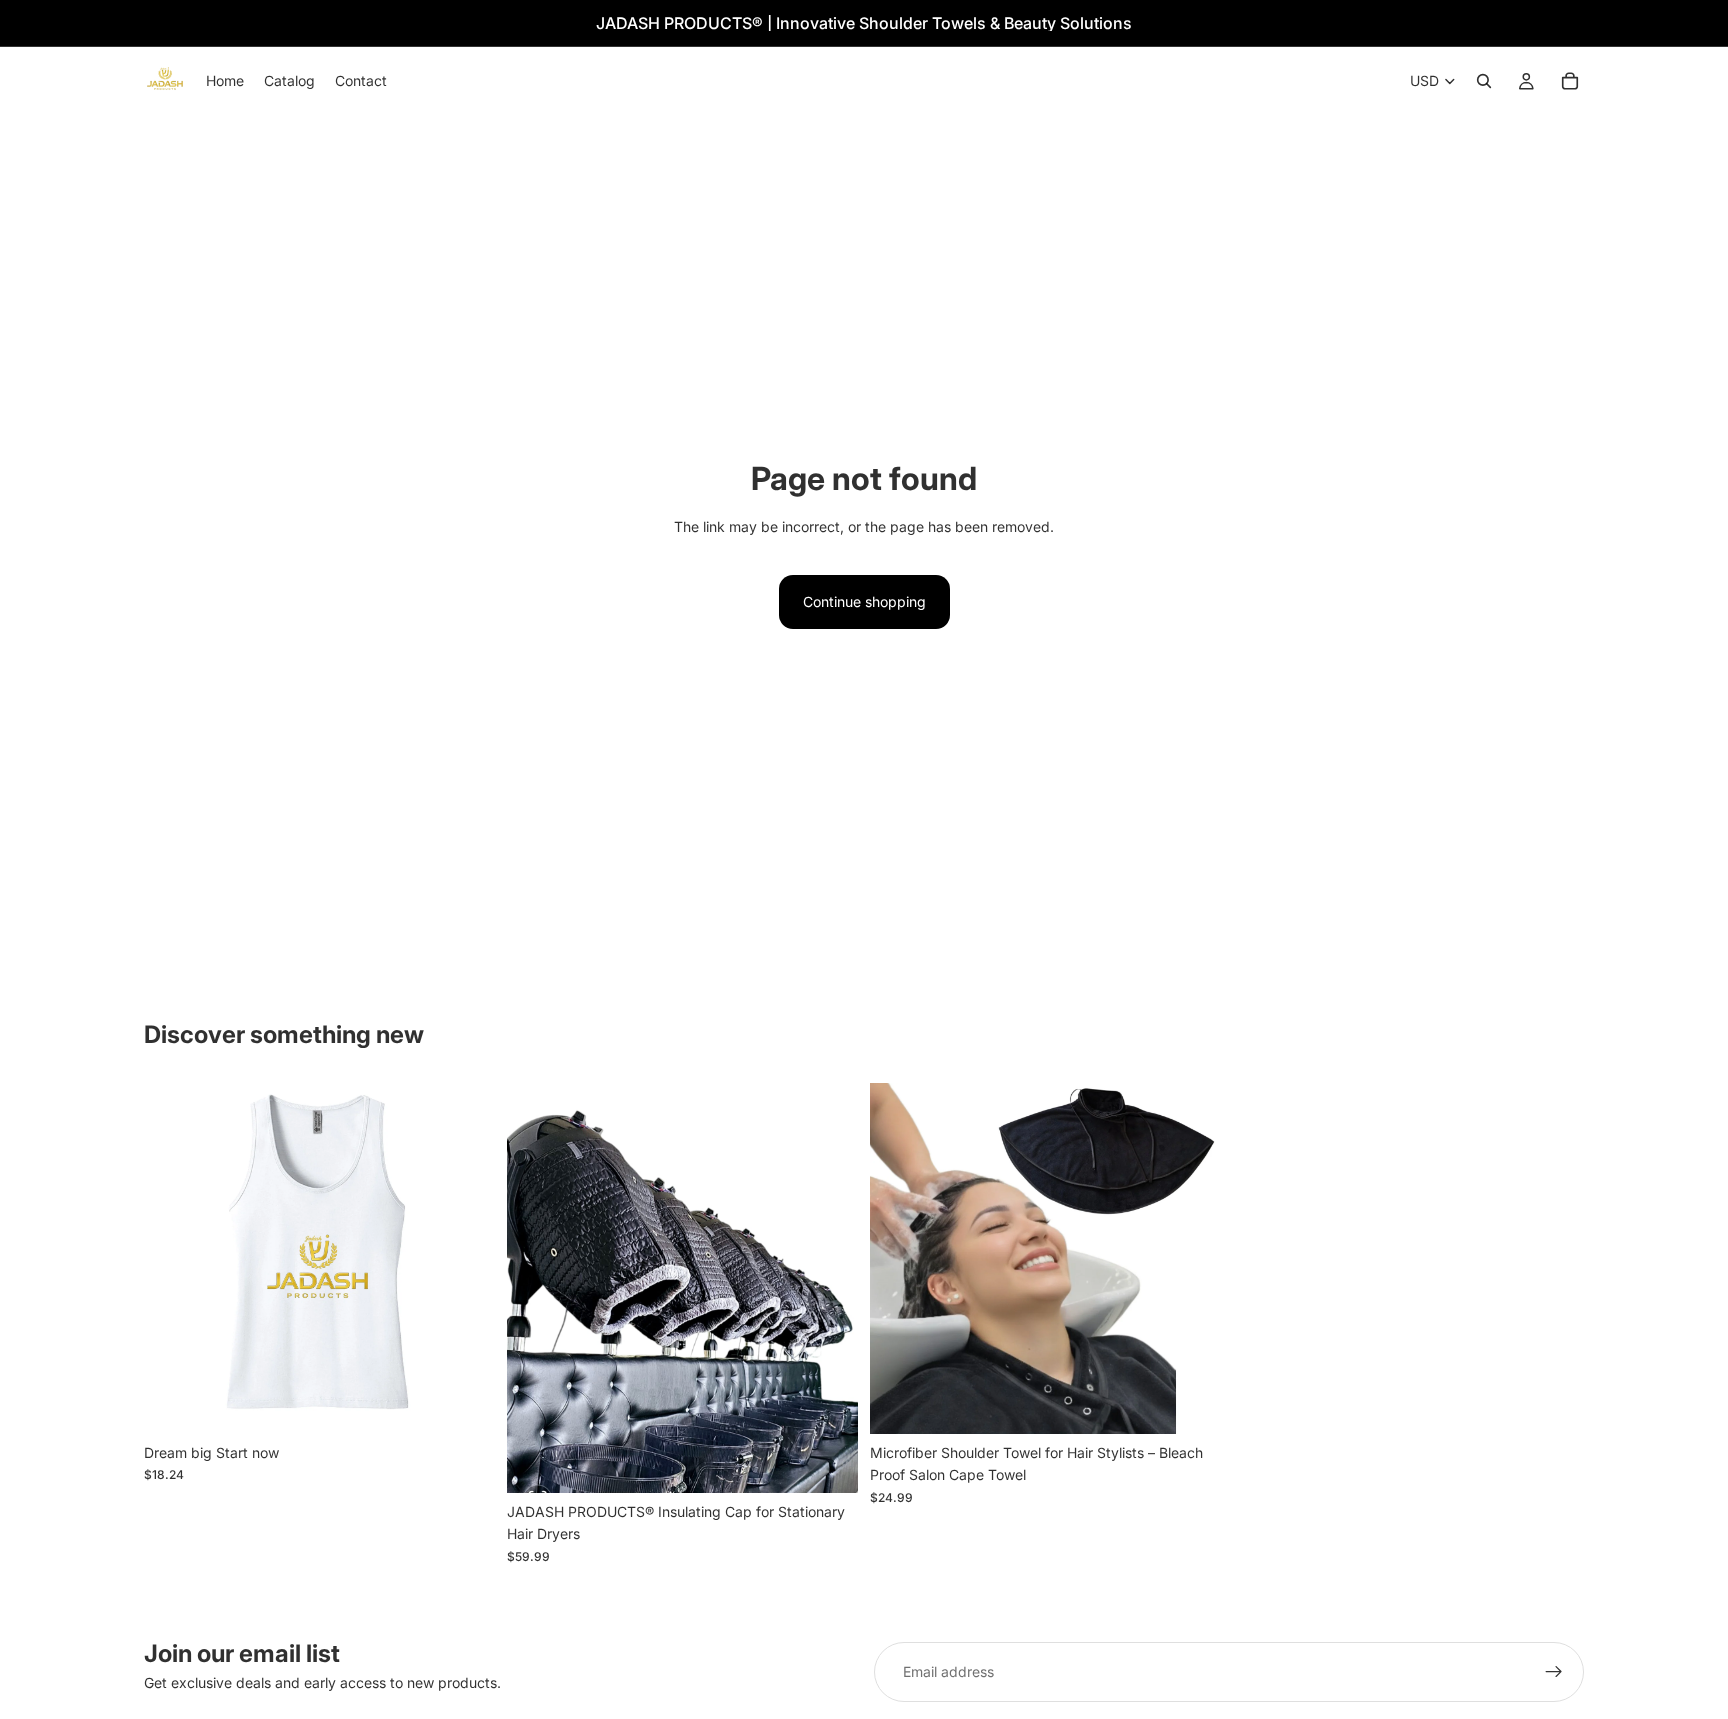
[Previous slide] (174, 1258)
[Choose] (464, 1403)
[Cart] (1570, 81)
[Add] (827, 1462)
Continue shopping (864, 601)
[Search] (1484, 81)
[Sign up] (1554, 1672)
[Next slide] (465, 1258)
